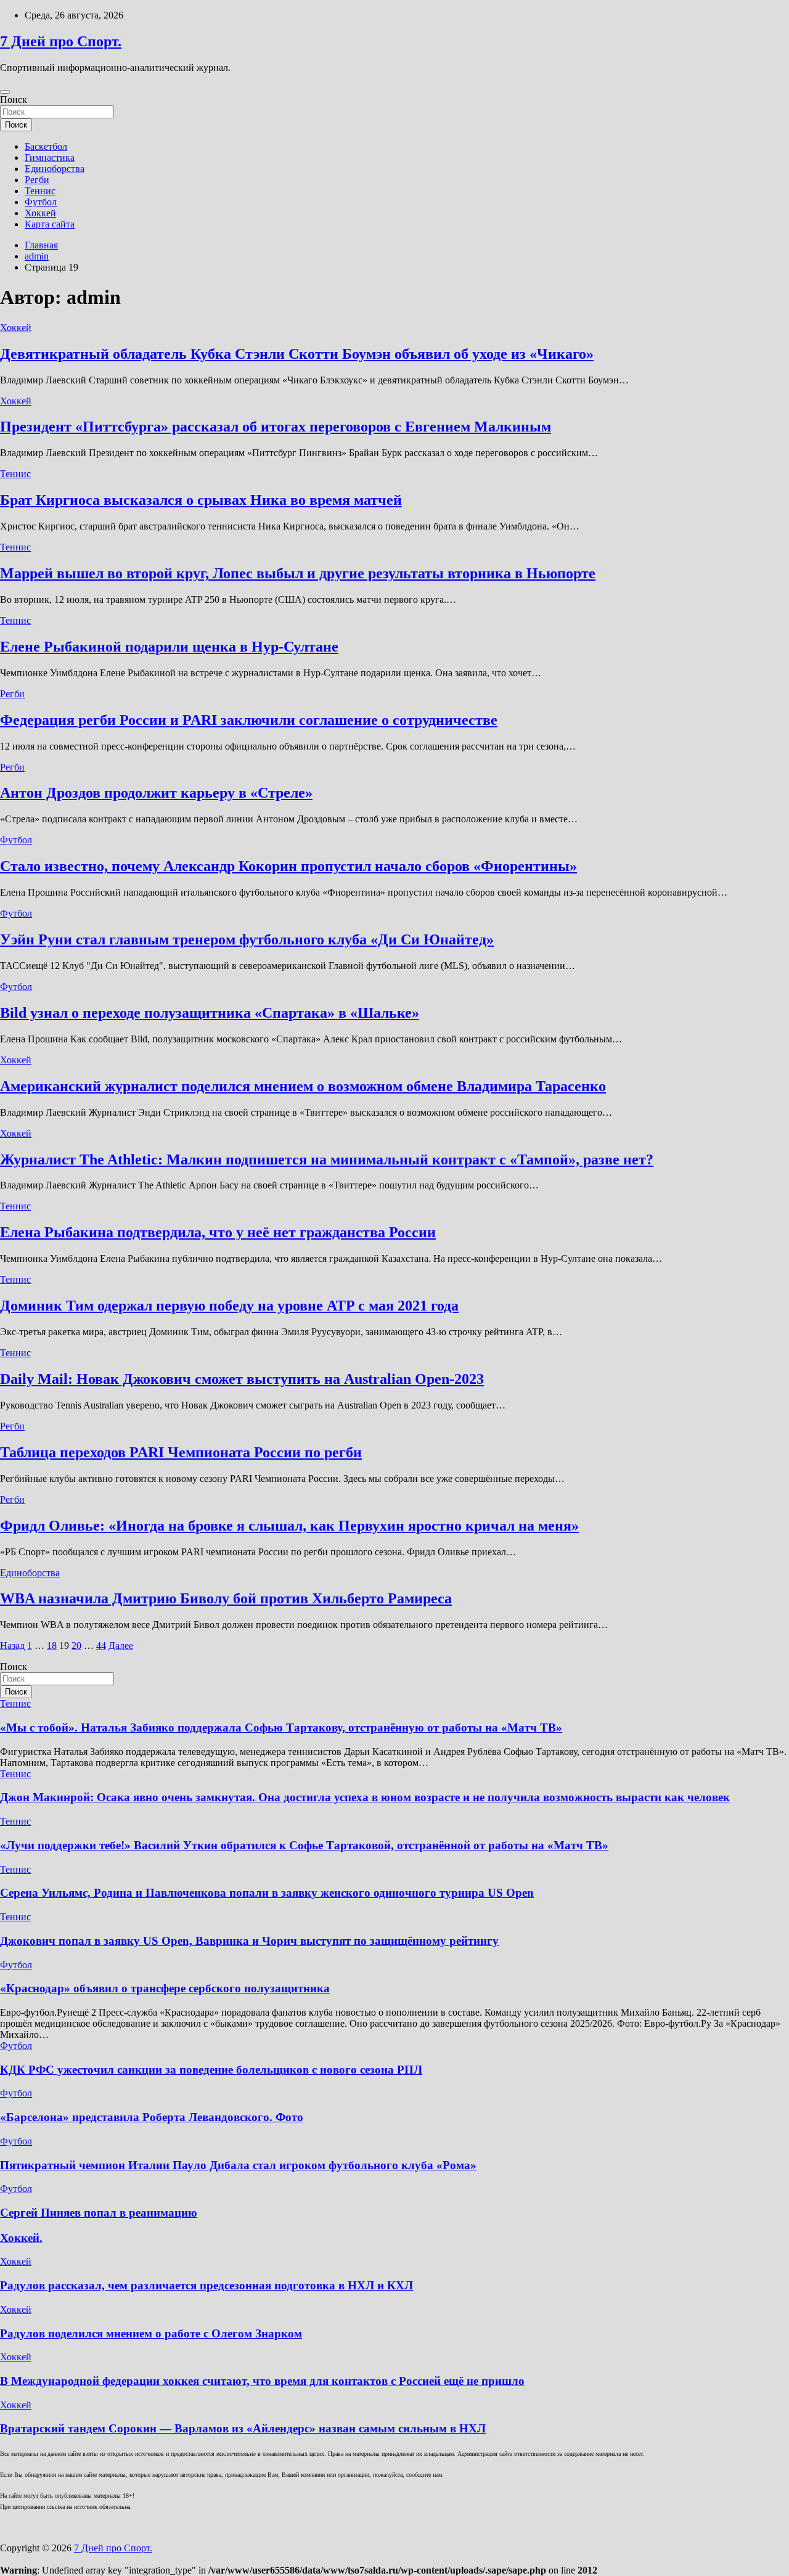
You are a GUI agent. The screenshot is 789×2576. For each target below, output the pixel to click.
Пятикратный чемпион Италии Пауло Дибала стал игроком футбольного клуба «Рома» (238, 2165)
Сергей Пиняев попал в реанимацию (99, 2213)
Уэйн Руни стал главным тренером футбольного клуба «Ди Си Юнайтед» (247, 939)
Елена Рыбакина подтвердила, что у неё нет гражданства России (218, 1232)
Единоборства (55, 169)
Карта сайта (50, 224)
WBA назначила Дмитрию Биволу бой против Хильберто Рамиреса (226, 1598)
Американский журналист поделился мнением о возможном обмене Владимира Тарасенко (303, 1086)
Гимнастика (50, 157)
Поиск (14, 100)
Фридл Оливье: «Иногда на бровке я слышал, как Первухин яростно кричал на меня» (289, 1526)
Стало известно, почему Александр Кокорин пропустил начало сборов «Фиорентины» (288, 866)
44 (101, 1646)
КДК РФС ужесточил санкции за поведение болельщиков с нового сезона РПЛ (211, 2070)
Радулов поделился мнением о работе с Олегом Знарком (151, 2333)
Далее (121, 1646)
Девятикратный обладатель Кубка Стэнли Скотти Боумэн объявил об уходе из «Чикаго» (297, 354)
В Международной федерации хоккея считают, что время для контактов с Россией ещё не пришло (262, 2381)
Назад (12, 1646)
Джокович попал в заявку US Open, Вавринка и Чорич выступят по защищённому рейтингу (249, 1941)
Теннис (40, 191)
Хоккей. (21, 2238)
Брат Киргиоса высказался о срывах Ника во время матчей (201, 500)
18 (52, 1646)
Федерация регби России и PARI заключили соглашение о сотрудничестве (249, 720)
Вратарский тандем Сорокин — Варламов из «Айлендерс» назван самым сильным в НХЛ (243, 2428)
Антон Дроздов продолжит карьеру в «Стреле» (156, 793)
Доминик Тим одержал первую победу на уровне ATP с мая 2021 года (229, 1306)
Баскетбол (46, 146)
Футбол (41, 202)
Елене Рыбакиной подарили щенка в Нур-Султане (169, 647)
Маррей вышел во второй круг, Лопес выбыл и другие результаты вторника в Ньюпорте (298, 573)
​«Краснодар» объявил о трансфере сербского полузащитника (165, 1988)
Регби (37, 180)
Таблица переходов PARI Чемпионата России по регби (181, 1452)
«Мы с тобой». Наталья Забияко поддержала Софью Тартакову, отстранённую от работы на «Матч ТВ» (281, 1728)
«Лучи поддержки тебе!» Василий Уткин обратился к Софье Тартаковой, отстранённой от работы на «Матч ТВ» (304, 1845)
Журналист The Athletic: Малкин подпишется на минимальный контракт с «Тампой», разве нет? (327, 1159)
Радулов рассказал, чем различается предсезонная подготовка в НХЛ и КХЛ (206, 2285)
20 (76, 1646)
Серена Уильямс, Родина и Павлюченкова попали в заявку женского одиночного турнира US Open (267, 1893)
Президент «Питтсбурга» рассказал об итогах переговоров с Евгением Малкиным (276, 427)
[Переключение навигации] (5, 92)
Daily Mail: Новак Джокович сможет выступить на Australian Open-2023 (242, 1379)
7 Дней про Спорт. (61, 41)
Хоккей (40, 213)
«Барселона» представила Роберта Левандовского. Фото (152, 2117)
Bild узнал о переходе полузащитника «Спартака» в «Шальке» (210, 1013)
